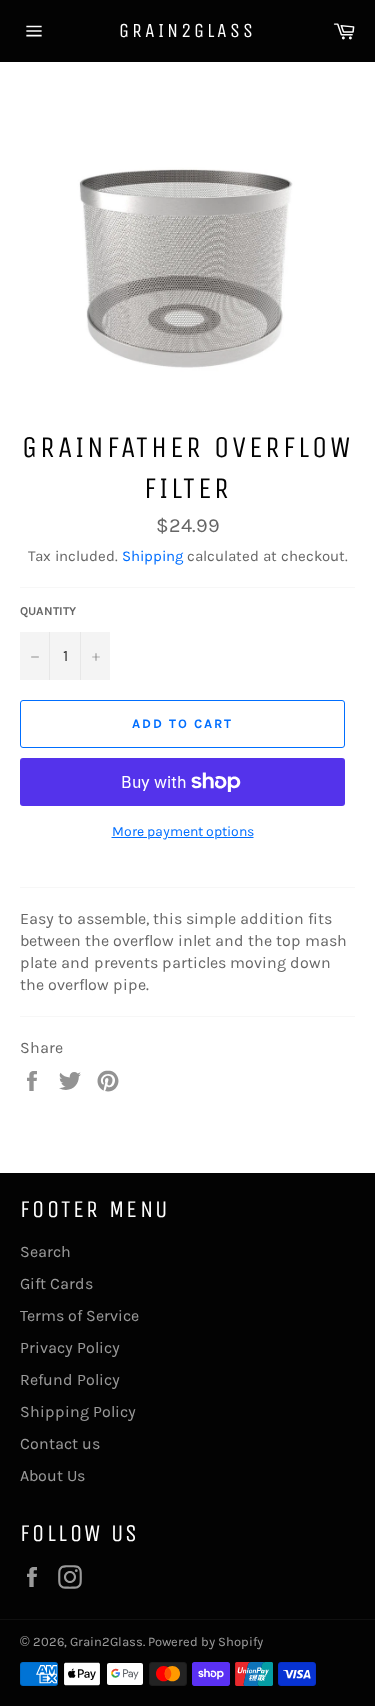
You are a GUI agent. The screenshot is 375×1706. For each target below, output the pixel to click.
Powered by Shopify (205, 1641)
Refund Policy (70, 1379)
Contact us (60, 1443)
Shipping (152, 556)
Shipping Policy (78, 1411)
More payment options (183, 831)
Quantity (48, 611)
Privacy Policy (70, 1347)
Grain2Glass (187, 30)
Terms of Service (79, 1315)
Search (45, 1251)
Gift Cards (56, 1283)
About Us (52, 1475)
